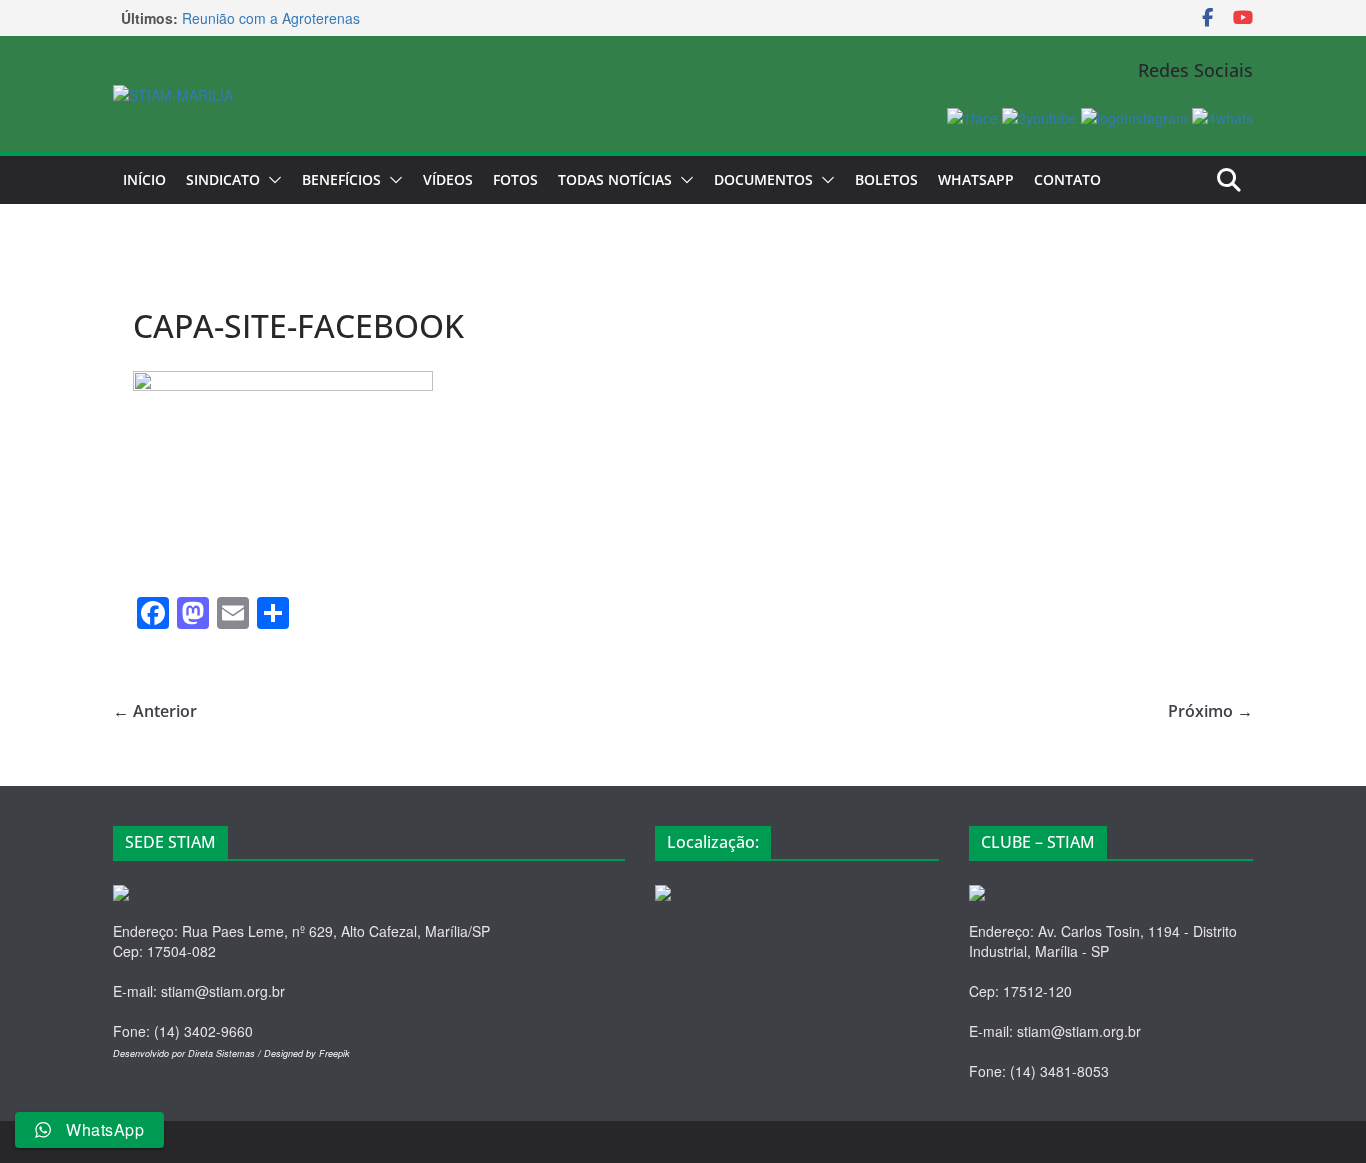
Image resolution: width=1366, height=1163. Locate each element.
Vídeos (448, 179)
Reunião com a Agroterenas (271, 19)
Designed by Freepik (307, 1053)
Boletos (886, 179)
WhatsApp (976, 179)
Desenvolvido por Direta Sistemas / (188, 1053)
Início (144, 179)
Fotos (515, 179)
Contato (1067, 179)
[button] (271, 180)
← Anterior (155, 711)
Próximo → (1210, 711)
